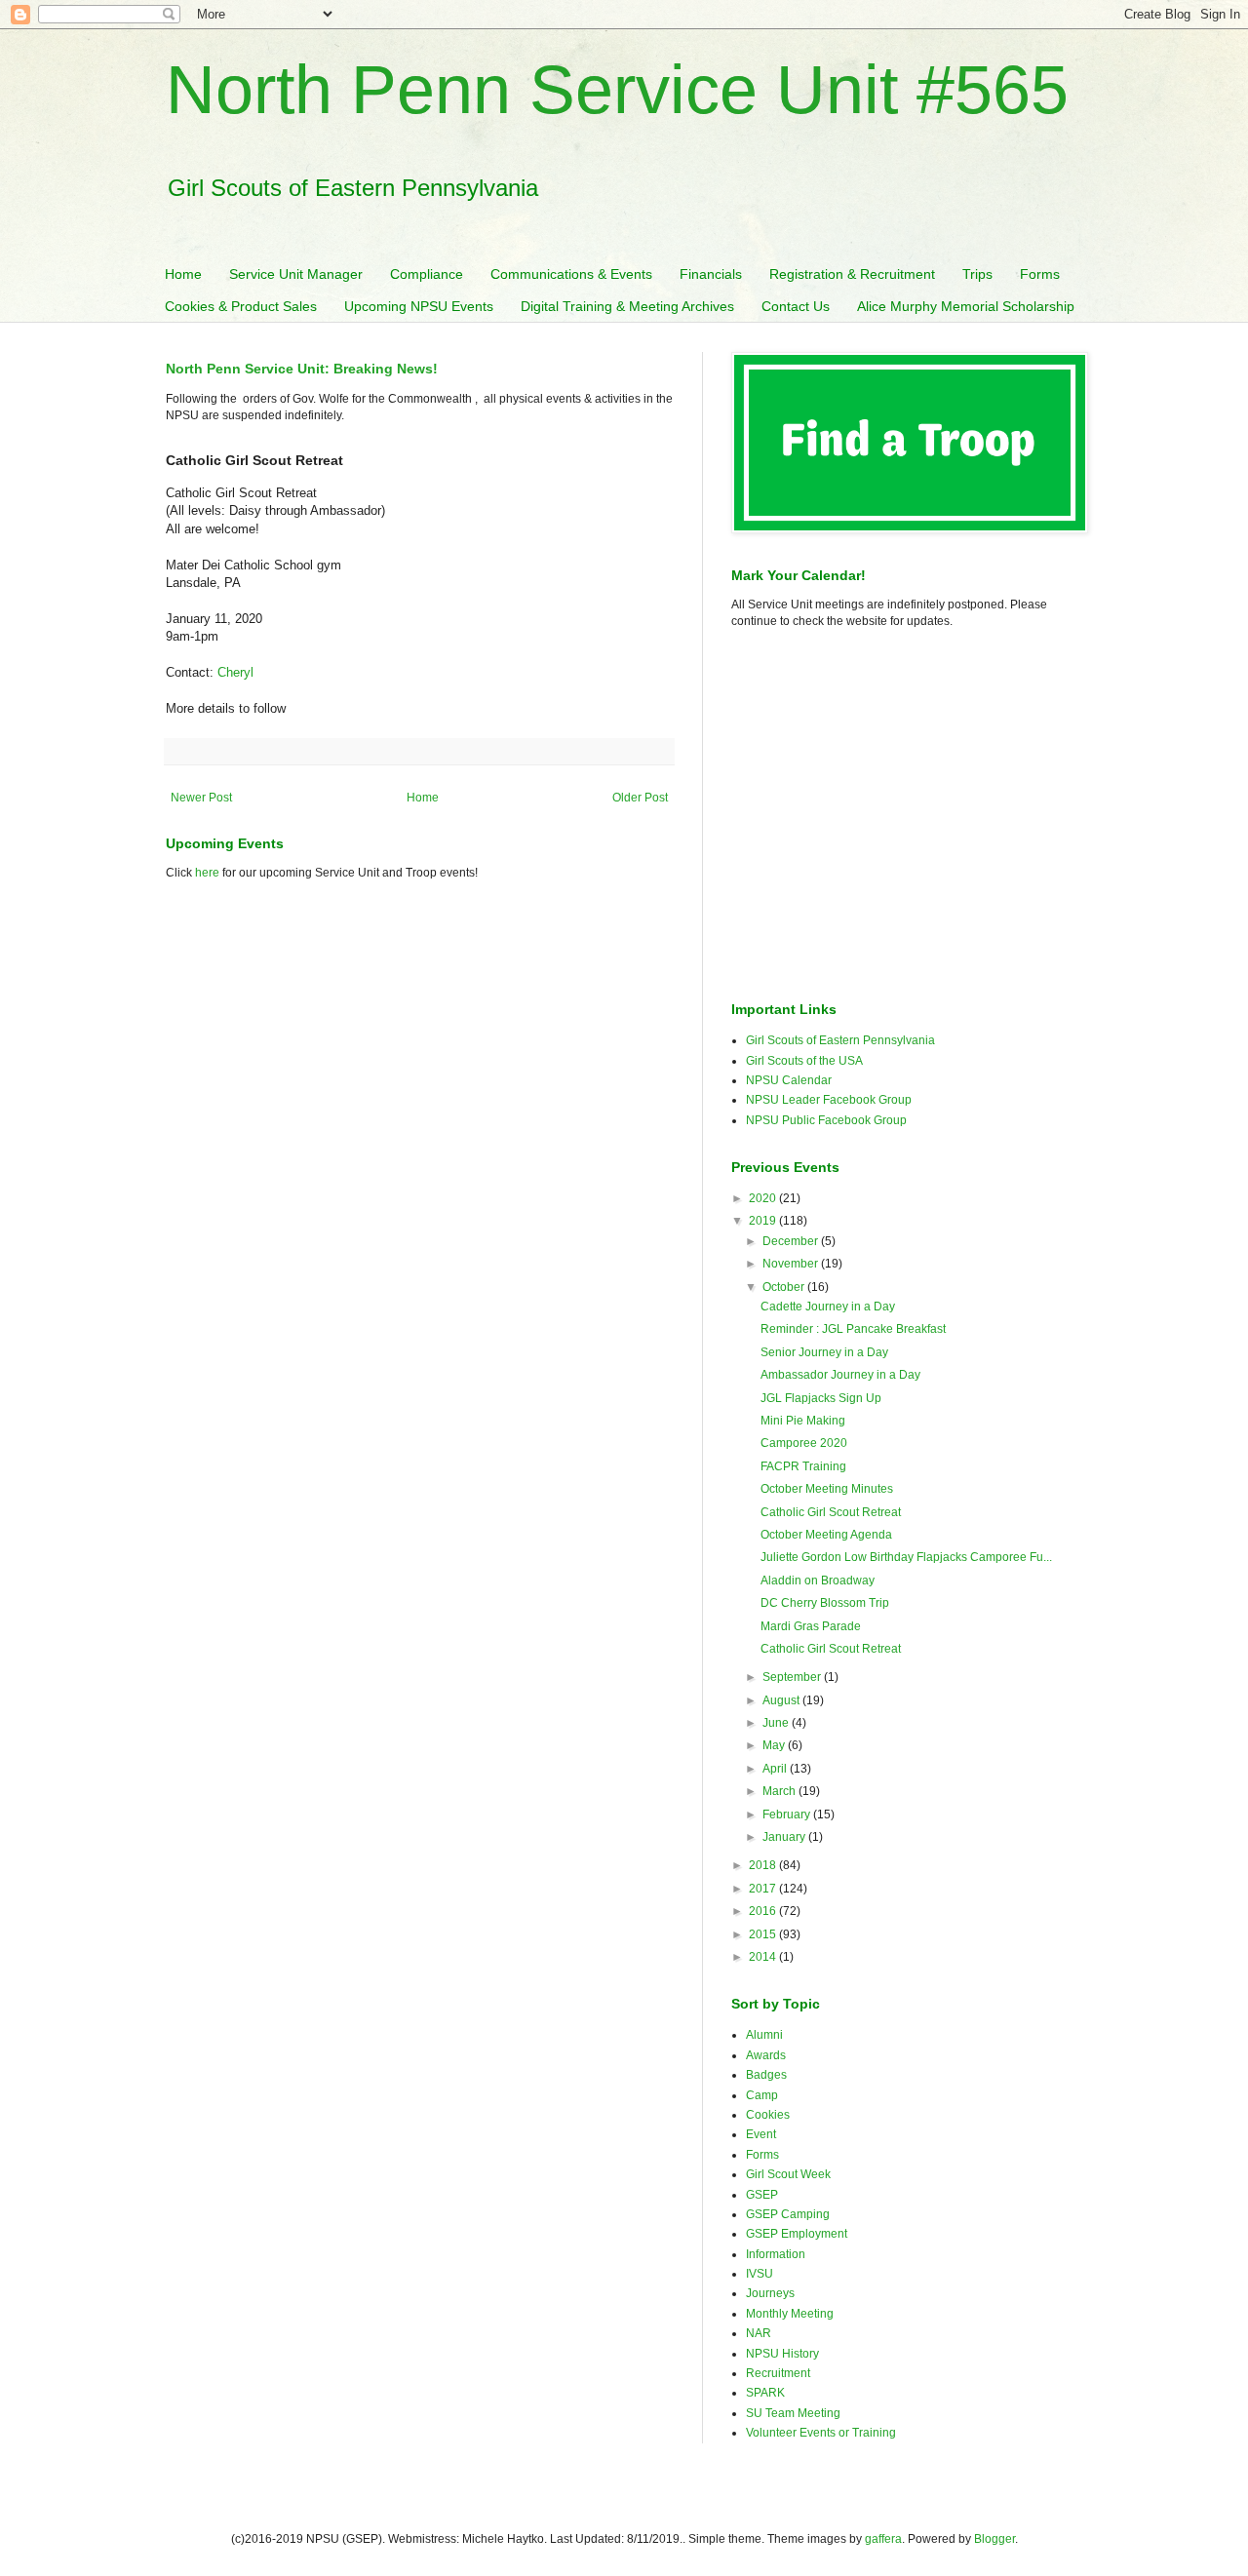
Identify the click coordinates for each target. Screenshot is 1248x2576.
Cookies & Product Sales (241, 306)
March (780, 1791)
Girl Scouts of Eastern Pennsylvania (840, 1040)
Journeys (770, 2293)
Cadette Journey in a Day (828, 1307)
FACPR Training (803, 1466)
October (785, 1287)
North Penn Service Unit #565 (617, 90)
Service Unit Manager (296, 274)
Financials (711, 274)
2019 (764, 1221)
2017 (764, 1889)
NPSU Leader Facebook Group (829, 1100)
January (785, 1837)
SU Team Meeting (793, 2413)
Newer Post (201, 798)
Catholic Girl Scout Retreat (831, 1512)
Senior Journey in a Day (824, 1352)
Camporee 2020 (804, 1443)
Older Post (640, 798)
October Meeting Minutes (827, 1489)
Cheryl (235, 672)
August (782, 1700)
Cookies (768, 2115)
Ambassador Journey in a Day (840, 1375)
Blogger (994, 2539)
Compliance (427, 274)
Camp (762, 2095)
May (775, 1745)
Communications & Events (571, 274)
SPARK (765, 2393)
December (792, 1241)
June (777, 1723)
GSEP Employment (797, 2234)
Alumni (764, 2035)
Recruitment (778, 2373)
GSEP (762, 2195)
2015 (764, 1934)
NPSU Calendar (789, 1080)
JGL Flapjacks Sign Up (821, 1398)
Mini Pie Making (803, 1421)
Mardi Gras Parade (811, 1626)
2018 (764, 1865)
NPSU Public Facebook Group (826, 1120)
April (776, 1769)
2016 (764, 1911)
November (792, 1264)
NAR (759, 2333)
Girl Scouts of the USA (804, 1061)
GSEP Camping (788, 2214)
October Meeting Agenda (826, 1535)
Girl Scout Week (788, 2174)
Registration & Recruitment (852, 274)
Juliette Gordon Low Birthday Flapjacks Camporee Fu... (906, 1557)
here (207, 873)
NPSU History (782, 2354)
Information (776, 2254)
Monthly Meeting (790, 2314)
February (788, 1815)
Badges (766, 2075)
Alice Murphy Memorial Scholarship (966, 306)
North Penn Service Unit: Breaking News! (302, 369)
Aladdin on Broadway (818, 1581)
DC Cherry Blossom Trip (825, 1603)
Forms (1040, 274)
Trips (977, 274)
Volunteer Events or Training (821, 2433)
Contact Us (796, 306)
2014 (764, 1957)
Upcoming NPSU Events (419, 306)
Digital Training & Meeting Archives (627, 306)
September (793, 1677)
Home (183, 274)
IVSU (760, 2274)
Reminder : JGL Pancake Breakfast (853, 1329)
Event (761, 2134)
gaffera (883, 2539)
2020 (764, 1198)
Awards (766, 2055)
